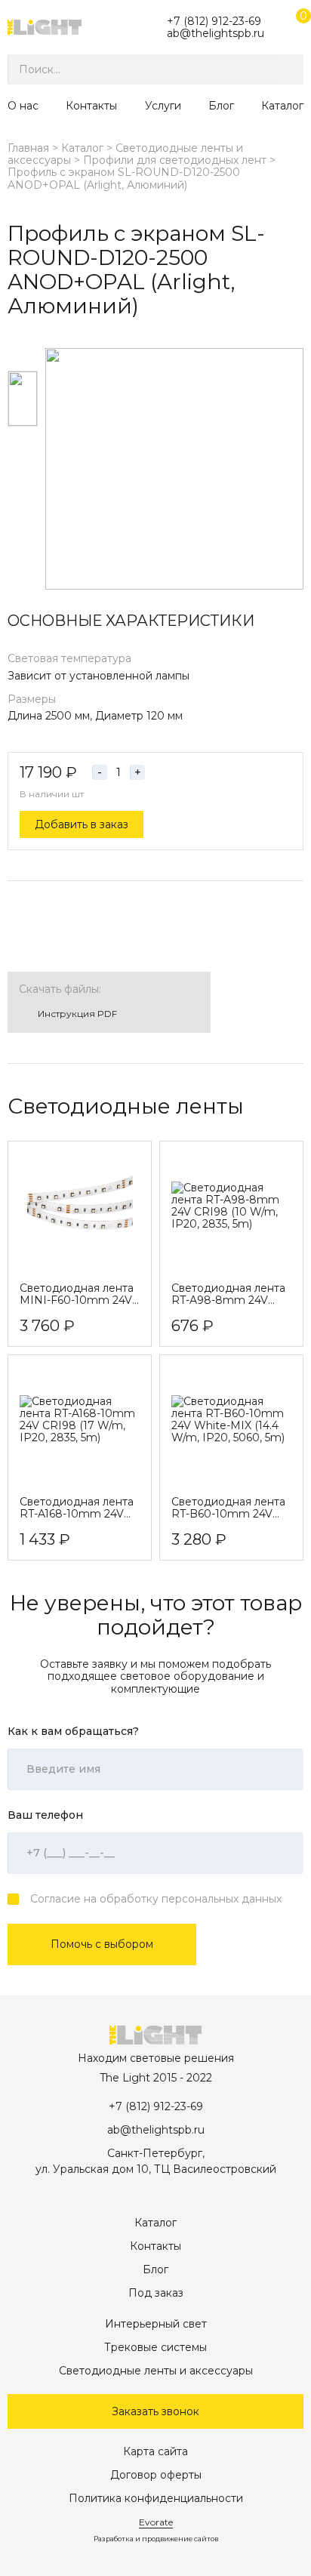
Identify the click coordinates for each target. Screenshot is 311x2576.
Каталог (282, 106)
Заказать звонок (155, 2411)
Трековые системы (155, 2347)
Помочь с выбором (102, 1944)
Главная (28, 148)
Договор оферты (156, 2475)
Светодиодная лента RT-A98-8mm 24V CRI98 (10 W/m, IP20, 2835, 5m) (229, 1294)
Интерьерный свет (156, 2324)
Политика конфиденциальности (156, 2498)
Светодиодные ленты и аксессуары (156, 2371)
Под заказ (156, 2293)
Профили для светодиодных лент (175, 160)
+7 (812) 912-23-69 (214, 21)
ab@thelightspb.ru (216, 33)
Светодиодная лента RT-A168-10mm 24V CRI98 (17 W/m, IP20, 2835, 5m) (77, 1508)
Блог (221, 106)
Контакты (91, 106)
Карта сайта (155, 2451)
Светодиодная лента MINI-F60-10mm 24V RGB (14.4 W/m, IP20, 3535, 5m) (77, 1294)
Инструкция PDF (77, 1014)
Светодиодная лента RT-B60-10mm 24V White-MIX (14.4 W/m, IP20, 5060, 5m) (229, 1508)
